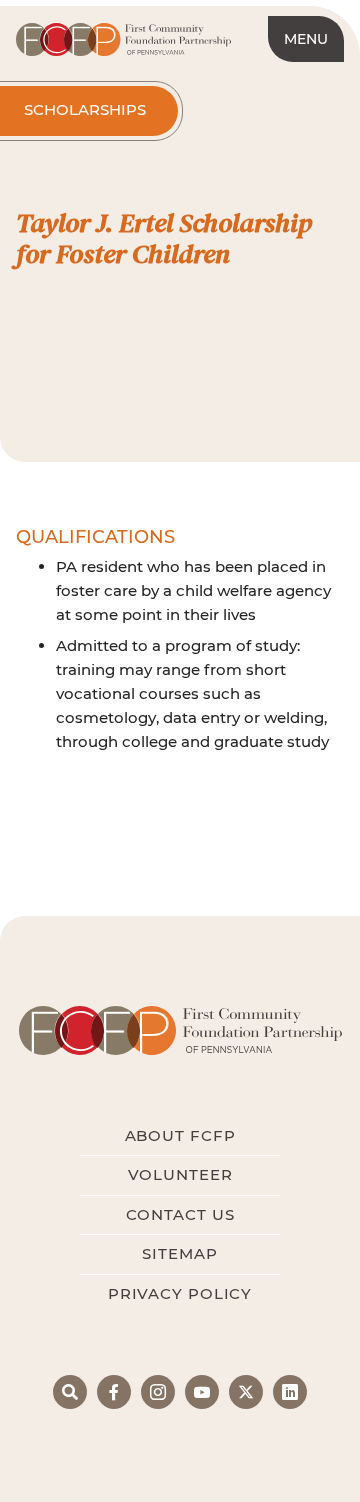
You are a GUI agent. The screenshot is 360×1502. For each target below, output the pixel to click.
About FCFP (180, 1135)
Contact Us (180, 1214)
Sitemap (179, 1253)
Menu (306, 39)
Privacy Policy (180, 1293)
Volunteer (180, 1174)
